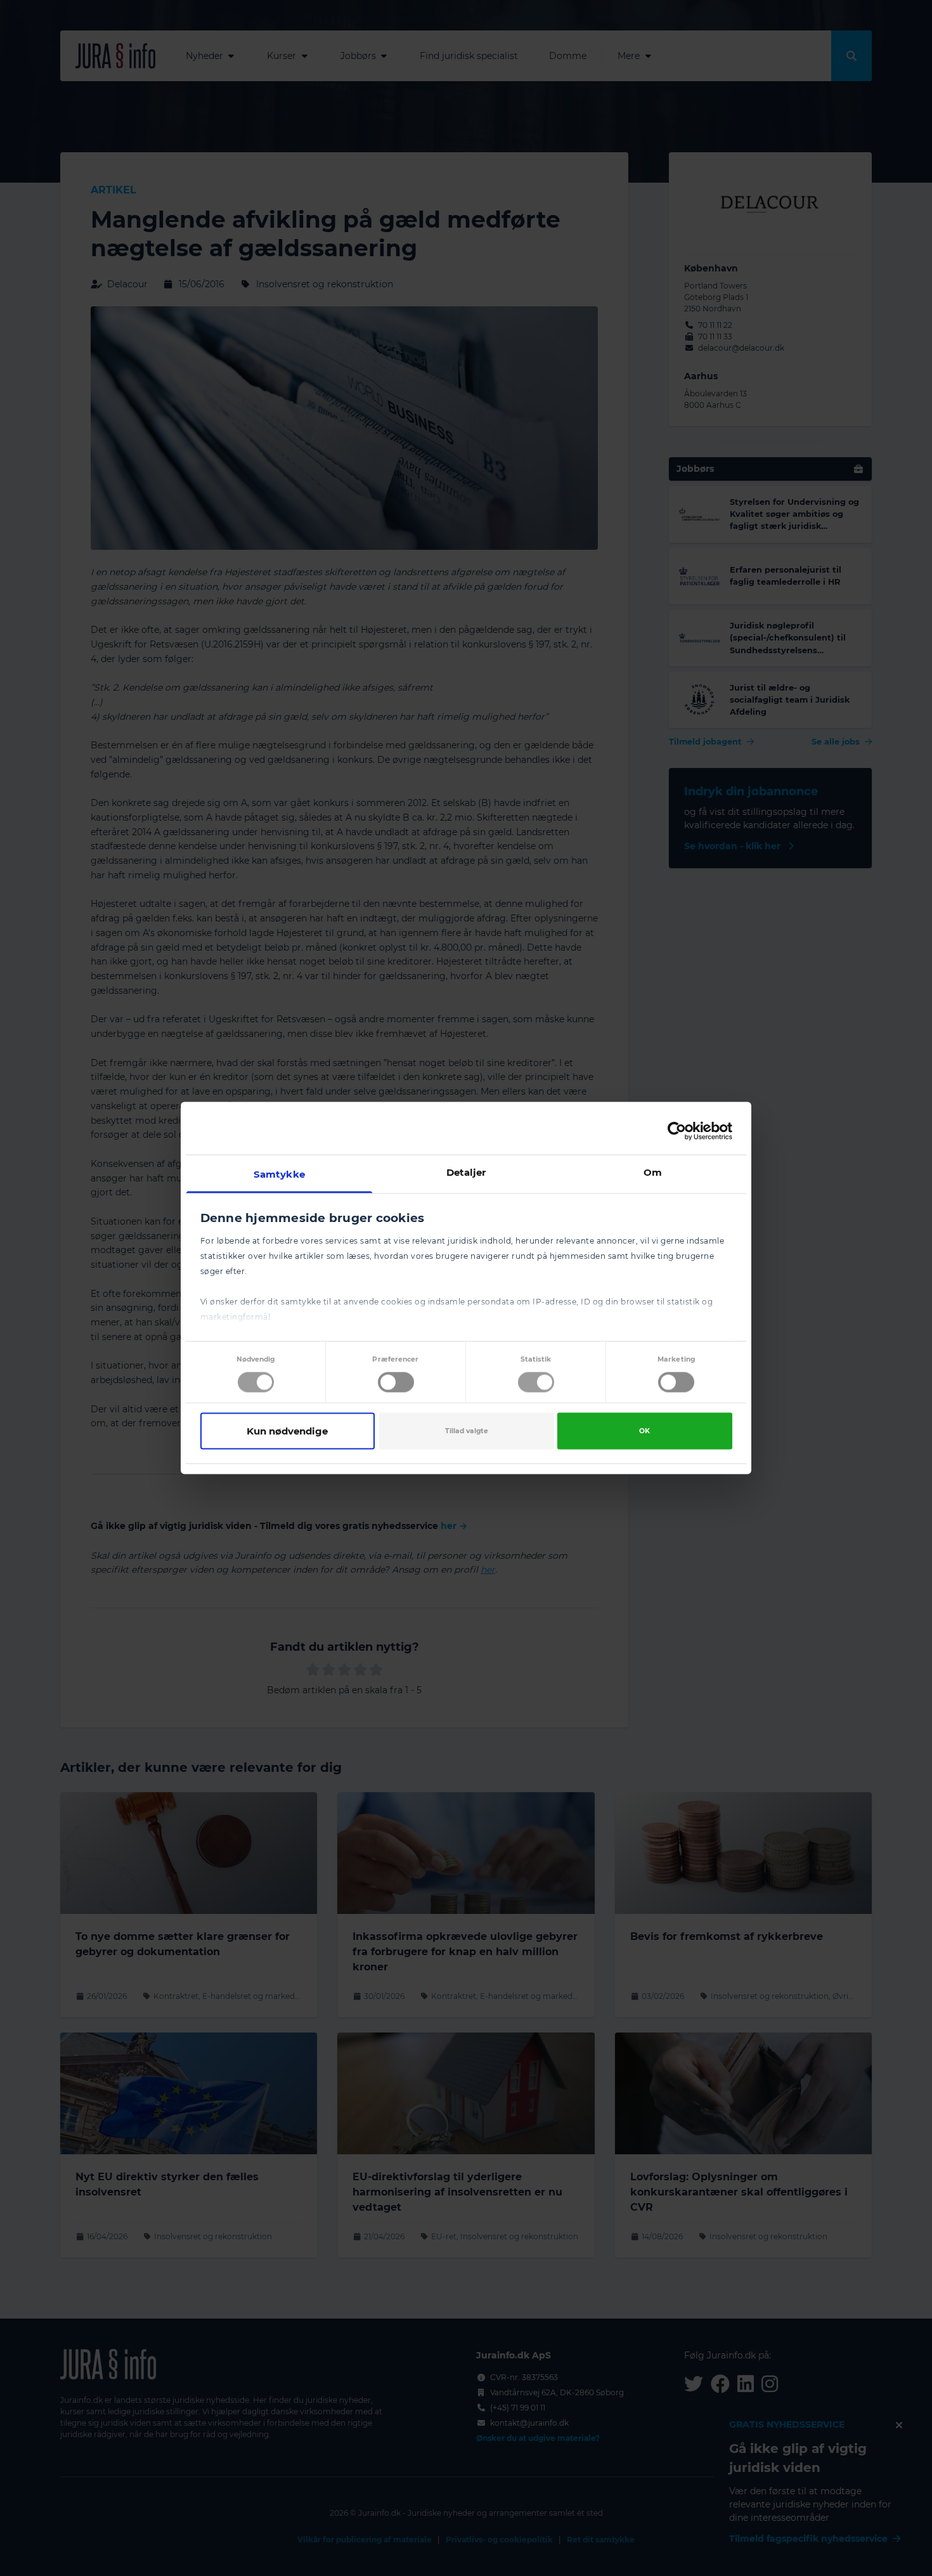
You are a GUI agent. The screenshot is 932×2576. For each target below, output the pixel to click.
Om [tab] (653, 1172)
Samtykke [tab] (279, 1174)
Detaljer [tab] (466, 1172)
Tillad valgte (467, 1430)
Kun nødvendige (287, 1430)
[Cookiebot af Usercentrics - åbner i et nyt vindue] (677, 1131)
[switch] (396, 1382)
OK (644, 1430)
